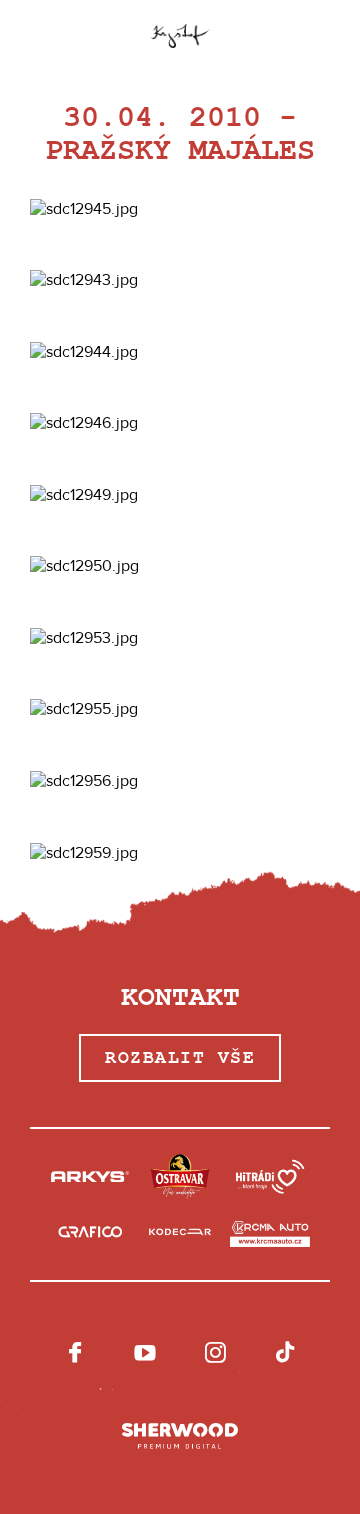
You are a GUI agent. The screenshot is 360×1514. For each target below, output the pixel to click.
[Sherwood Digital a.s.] (180, 1437)
